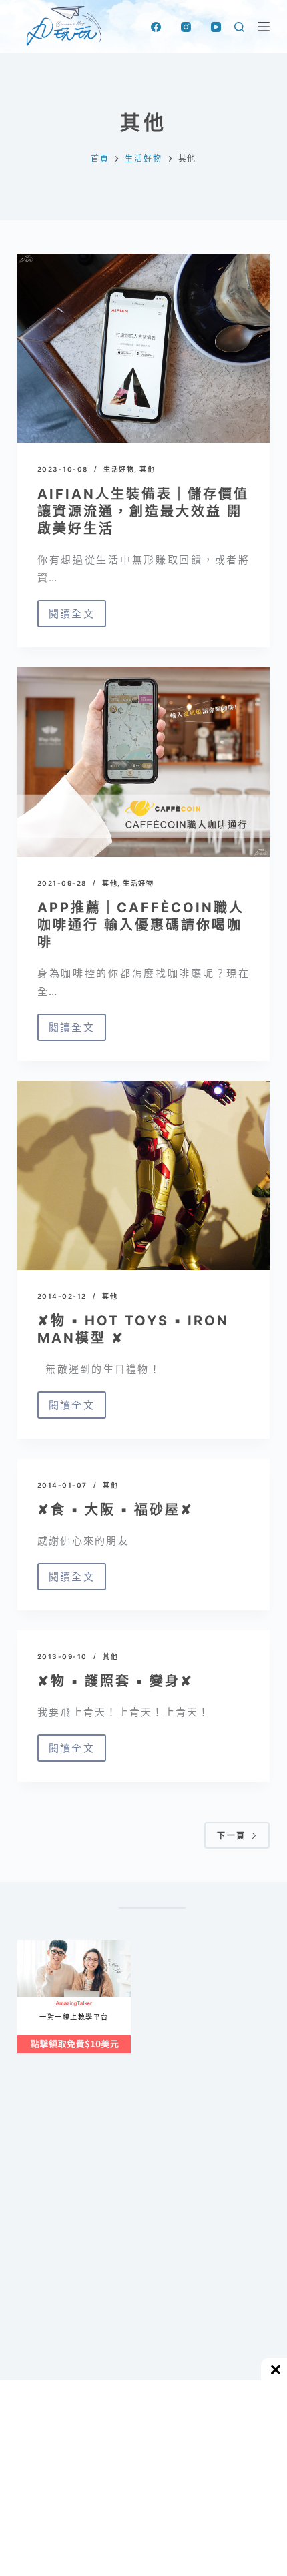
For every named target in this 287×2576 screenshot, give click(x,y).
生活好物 (119, 469)
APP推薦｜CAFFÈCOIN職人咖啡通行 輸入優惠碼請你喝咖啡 (141, 925)
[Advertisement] (143, 2248)
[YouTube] (216, 27)
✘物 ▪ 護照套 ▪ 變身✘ (115, 1681)
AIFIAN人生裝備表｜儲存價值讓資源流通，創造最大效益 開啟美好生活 (143, 511)
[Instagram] (186, 27)
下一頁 (231, 1836)
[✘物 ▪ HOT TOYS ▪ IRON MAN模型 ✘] (143, 1176)
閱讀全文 (77, 617)
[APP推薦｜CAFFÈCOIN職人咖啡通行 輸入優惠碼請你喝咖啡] (143, 762)
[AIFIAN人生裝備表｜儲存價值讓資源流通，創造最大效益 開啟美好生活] (143, 348)
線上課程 (30, 1946)
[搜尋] (239, 27)
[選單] (264, 27)
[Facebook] (156, 27)
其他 (147, 469)
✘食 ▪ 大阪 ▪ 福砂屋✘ (115, 1510)
